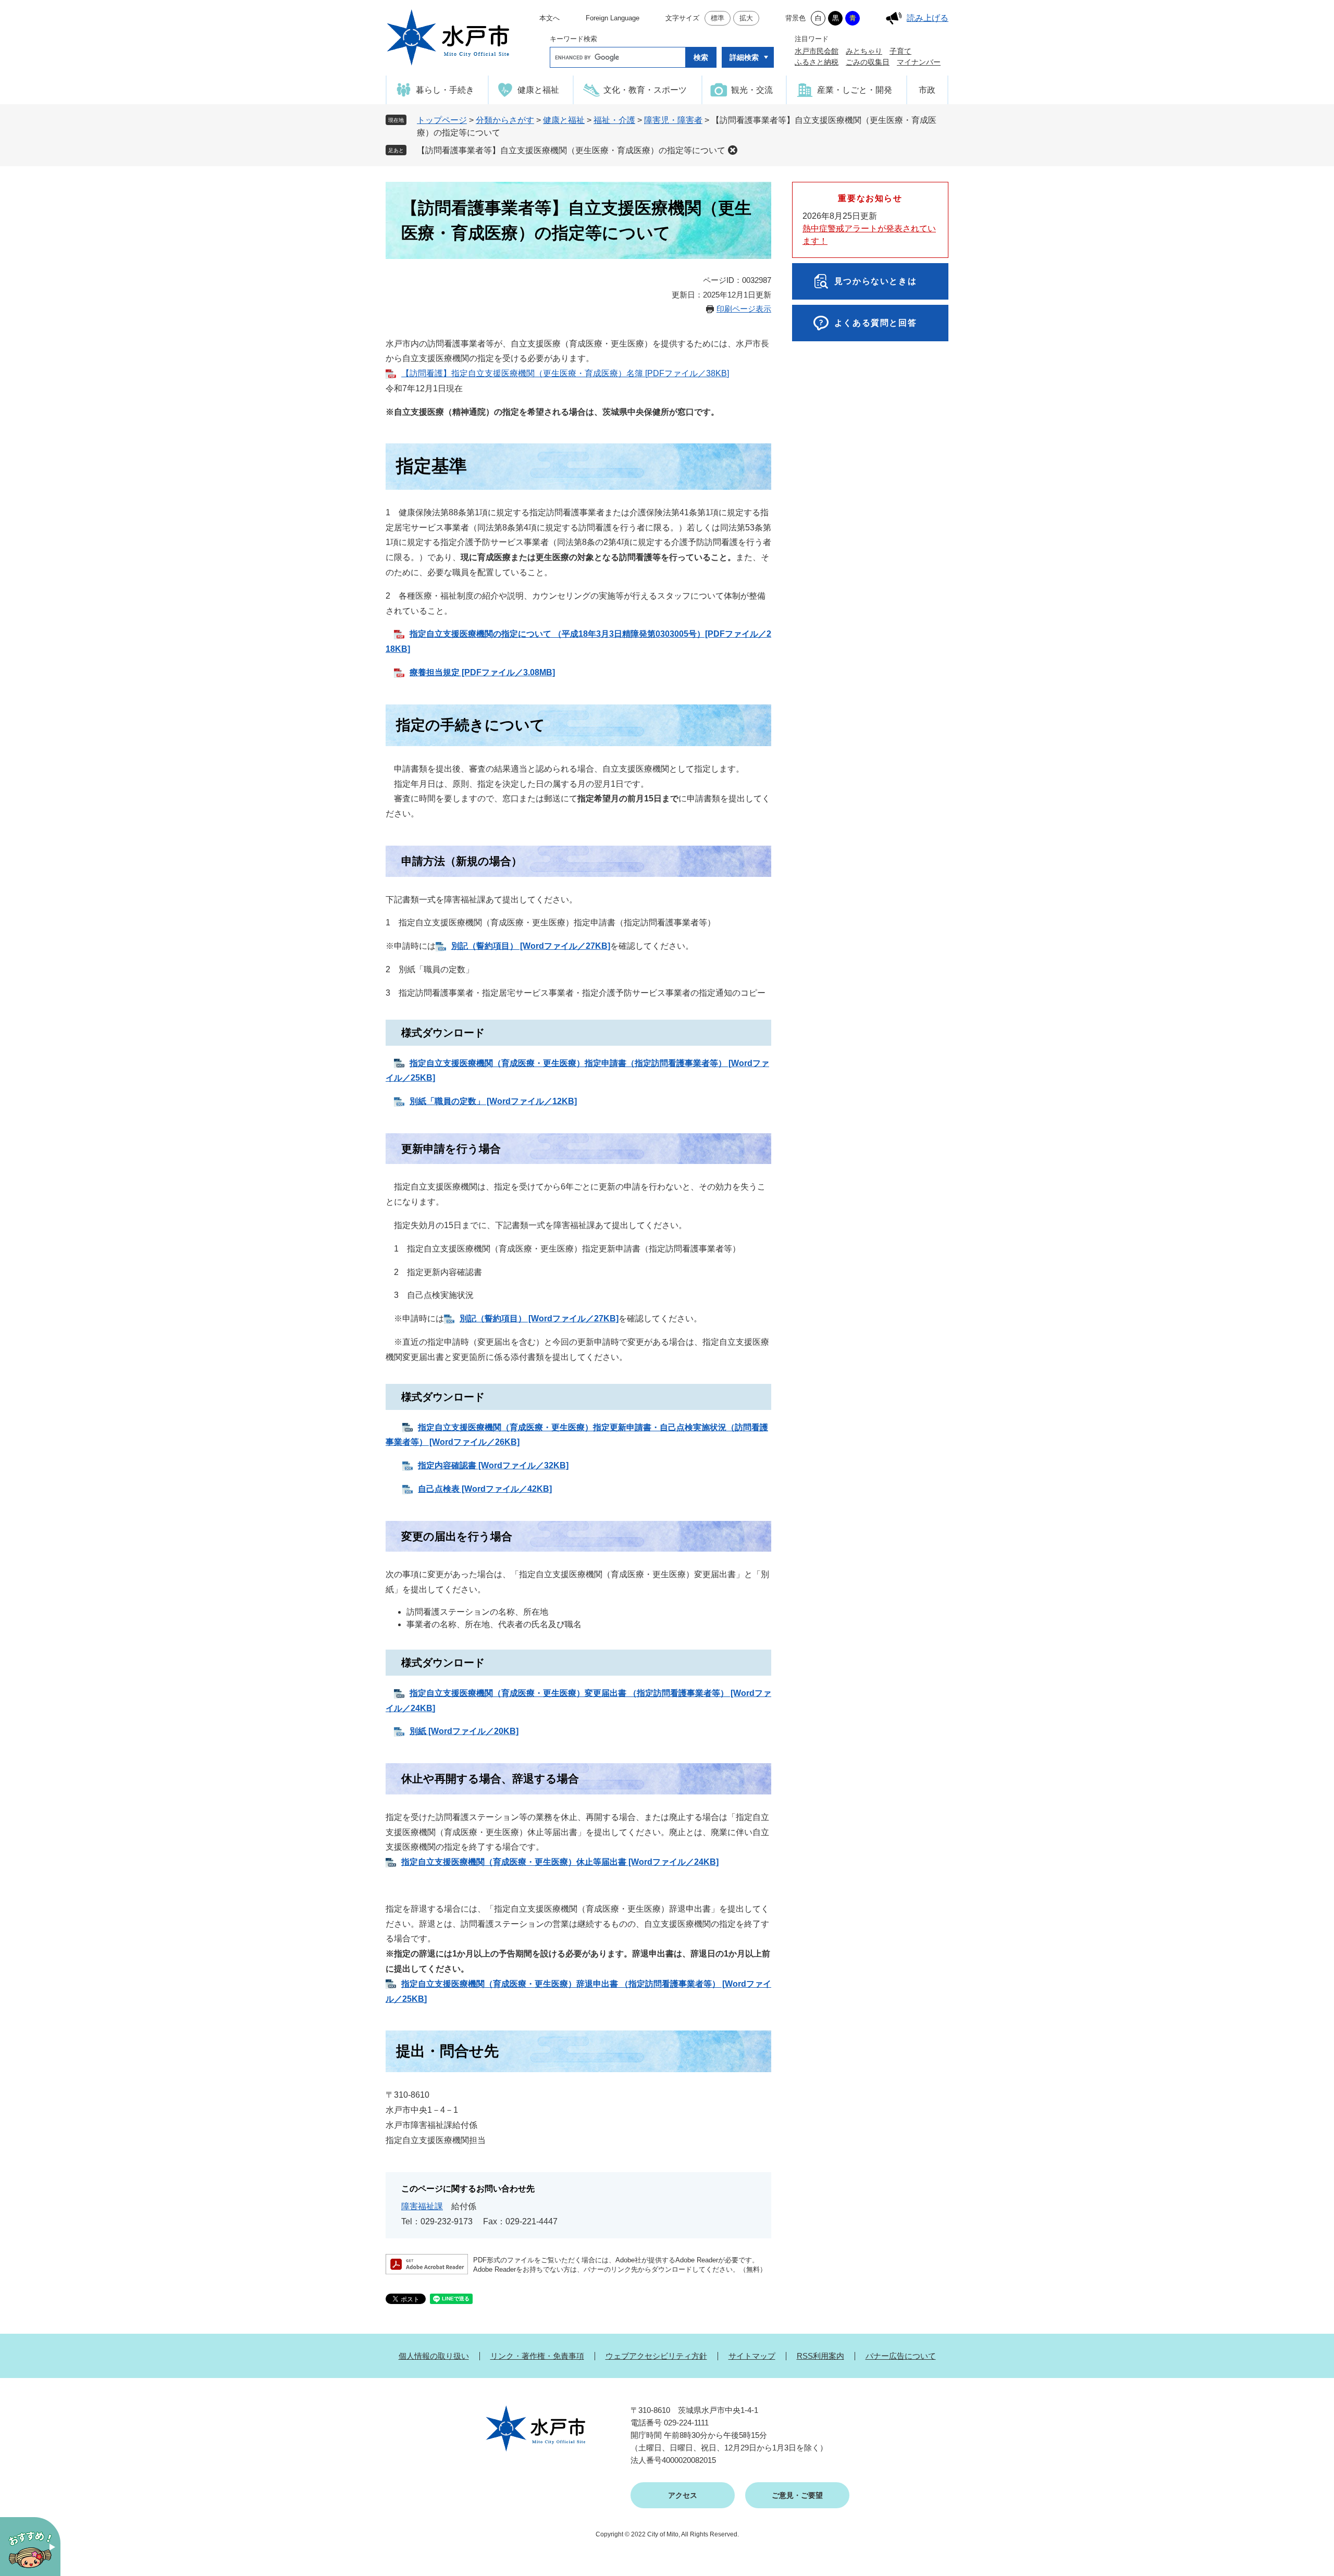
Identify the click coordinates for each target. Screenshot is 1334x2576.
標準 (718, 18)
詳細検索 (744, 57)
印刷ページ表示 (744, 309)
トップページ (442, 120)
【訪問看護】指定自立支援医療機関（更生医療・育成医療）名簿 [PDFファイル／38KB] (565, 373)
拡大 (746, 18)
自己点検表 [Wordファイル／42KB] (485, 1489)
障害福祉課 (422, 2206)
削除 (733, 150)
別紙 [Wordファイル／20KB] (464, 1731)
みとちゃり (864, 51)
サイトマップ (752, 2356)
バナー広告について (901, 2356)
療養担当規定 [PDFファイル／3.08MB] (482, 672)
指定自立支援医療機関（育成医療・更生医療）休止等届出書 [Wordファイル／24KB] (560, 1862)
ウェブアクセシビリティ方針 (656, 2356)
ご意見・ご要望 (797, 2495)
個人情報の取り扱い (434, 2356)
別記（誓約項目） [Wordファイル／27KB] (539, 1318)
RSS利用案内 (820, 2356)
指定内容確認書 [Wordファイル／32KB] (493, 1465)
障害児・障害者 (673, 120)
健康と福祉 (564, 120)
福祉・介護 (614, 120)
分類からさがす (505, 120)
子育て (900, 51)
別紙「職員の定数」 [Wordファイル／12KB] (493, 1101)
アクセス (683, 2495)
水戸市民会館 (817, 51)
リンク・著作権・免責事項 (537, 2356)
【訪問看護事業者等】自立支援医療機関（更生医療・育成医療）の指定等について (571, 150)
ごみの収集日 (868, 62)
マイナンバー (919, 62)
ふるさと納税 (817, 62)
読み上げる (928, 18)
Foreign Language (613, 18)
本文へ (549, 18)
